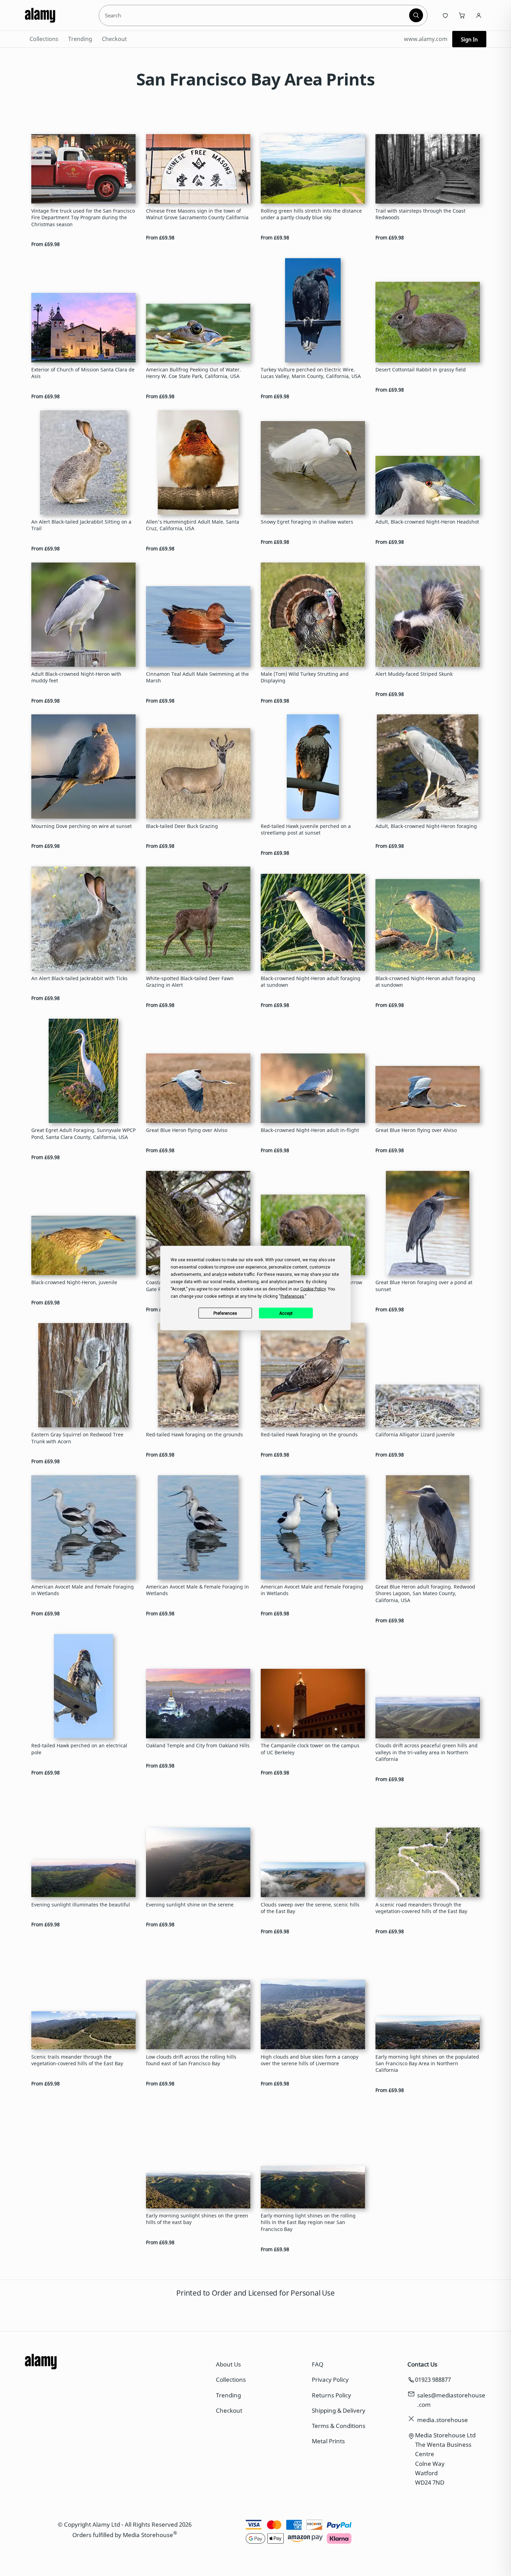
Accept (286, 1313)
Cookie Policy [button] (313, 1289)
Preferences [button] (292, 1296)
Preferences (225, 1313)
